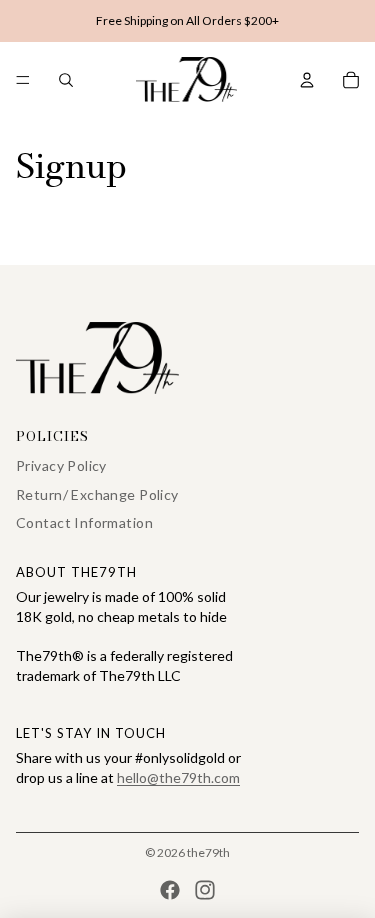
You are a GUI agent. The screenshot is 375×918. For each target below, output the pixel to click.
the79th (208, 852)
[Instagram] (205, 890)
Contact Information (84, 522)
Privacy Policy (61, 465)
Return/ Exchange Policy (97, 494)
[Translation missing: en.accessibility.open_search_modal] (66, 80)
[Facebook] (170, 890)
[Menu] (23, 80)
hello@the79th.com (178, 777)
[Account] (307, 80)
